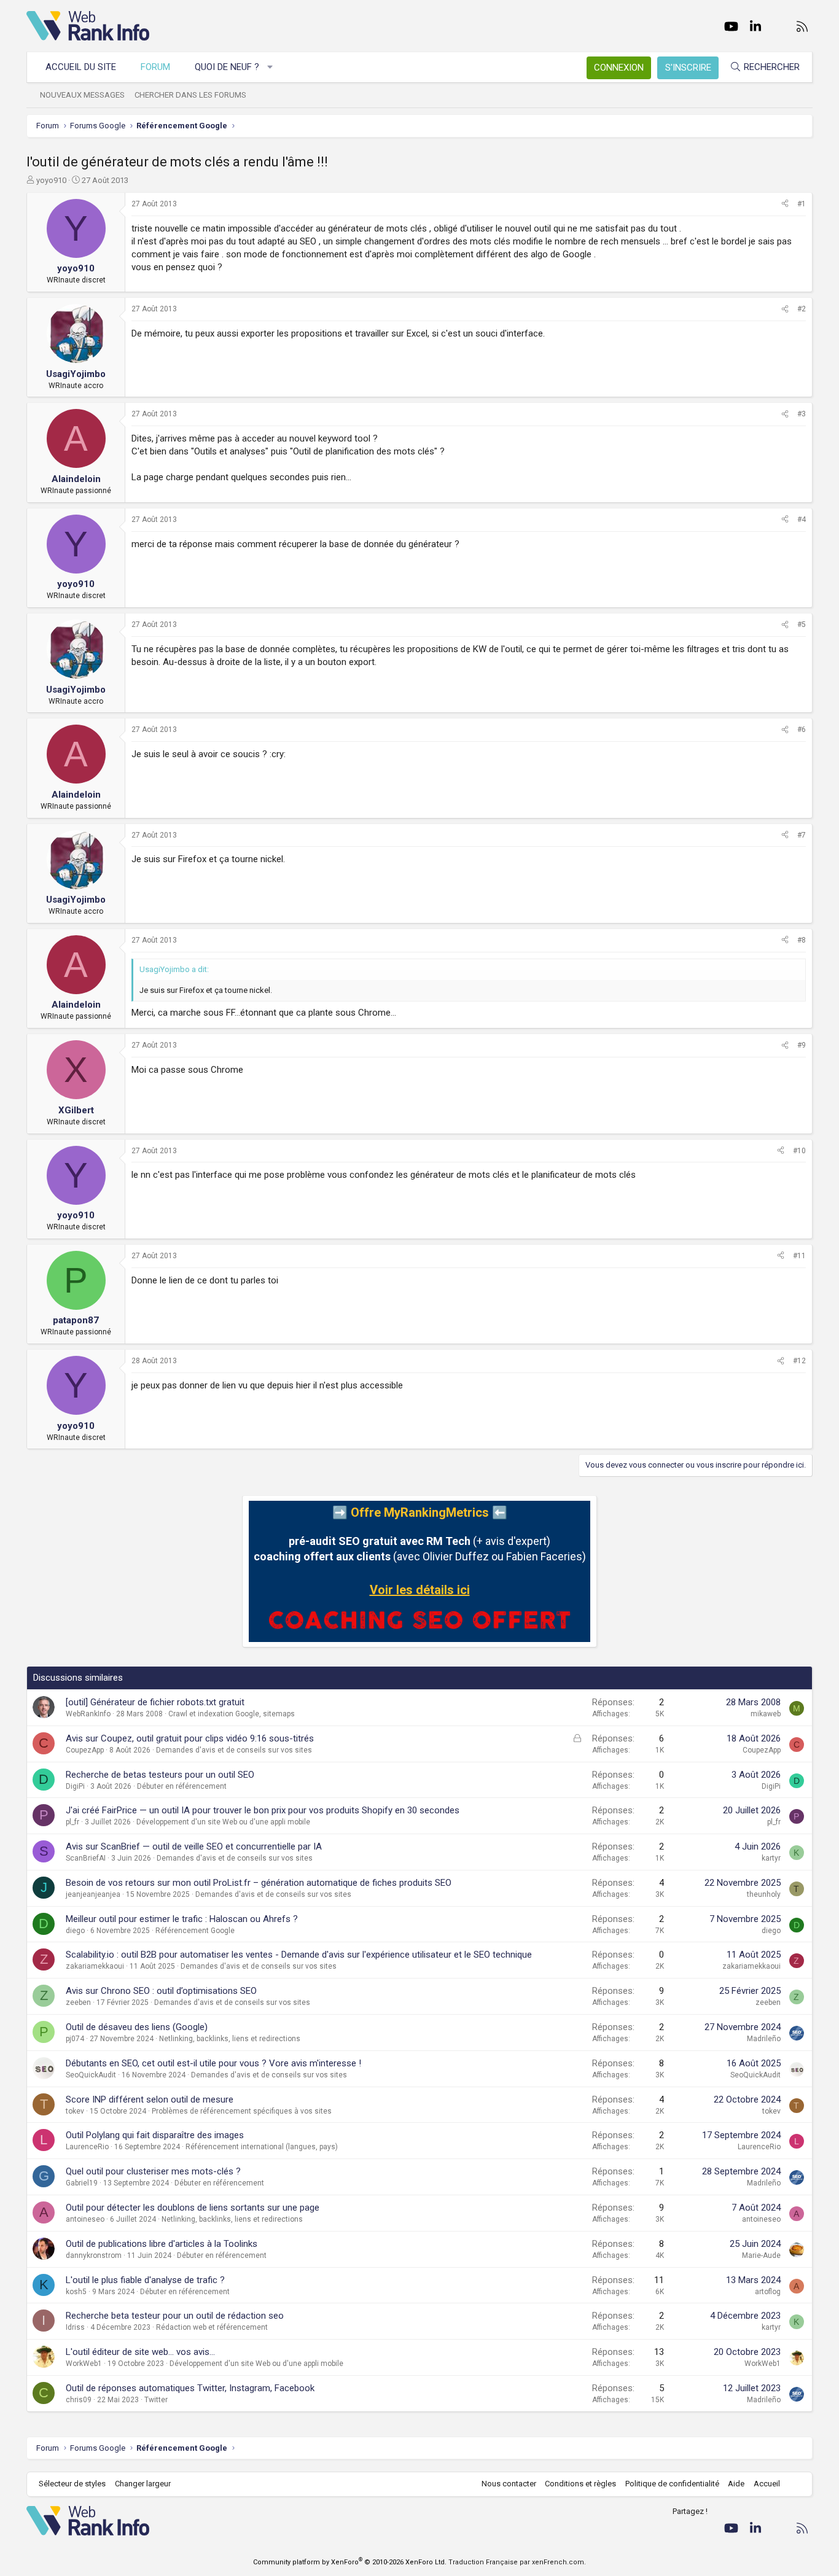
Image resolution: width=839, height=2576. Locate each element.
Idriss (75, 2327)
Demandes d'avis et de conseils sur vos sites (234, 1750)
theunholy (764, 1894)
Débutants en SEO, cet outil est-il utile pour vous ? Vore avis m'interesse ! (213, 2063)
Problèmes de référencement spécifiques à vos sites (242, 2111)
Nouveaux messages (82, 95)
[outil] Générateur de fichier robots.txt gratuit (155, 1702)
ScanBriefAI (86, 1858)
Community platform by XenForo (350, 2562)
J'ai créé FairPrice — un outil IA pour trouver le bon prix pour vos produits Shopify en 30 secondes (263, 1810)
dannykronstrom (94, 2255)
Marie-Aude (761, 2255)
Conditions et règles (580, 2484)
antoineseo (85, 2219)
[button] (271, 67)
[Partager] (785, 204)
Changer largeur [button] (143, 2484)
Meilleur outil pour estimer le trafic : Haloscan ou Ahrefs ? (182, 1919)
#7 (802, 835)
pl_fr (72, 1822)
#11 (799, 1256)
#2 (802, 309)
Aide (736, 2484)
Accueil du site (81, 67)
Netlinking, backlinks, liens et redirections (230, 2039)
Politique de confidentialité (672, 2484)
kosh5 (76, 2292)
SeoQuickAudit (91, 2075)
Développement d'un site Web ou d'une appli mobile (223, 1822)
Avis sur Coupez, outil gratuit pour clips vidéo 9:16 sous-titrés (190, 1738)
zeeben (78, 2002)
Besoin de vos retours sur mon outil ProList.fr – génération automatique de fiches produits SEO (259, 1883)
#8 (802, 940)
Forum (155, 67)
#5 (802, 625)
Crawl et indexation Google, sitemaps (232, 1714)
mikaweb (766, 1714)
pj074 (75, 2039)
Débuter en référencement (182, 1786)
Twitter (156, 2400)
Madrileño (764, 2039)
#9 (802, 1045)
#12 (799, 1361)
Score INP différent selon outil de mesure (150, 2099)
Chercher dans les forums (190, 95)
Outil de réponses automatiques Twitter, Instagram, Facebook (190, 2388)
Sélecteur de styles (72, 2484)
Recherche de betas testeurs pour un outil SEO (160, 1775)
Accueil (767, 2484)
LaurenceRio (87, 2147)
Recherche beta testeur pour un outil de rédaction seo (175, 2316)
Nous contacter (509, 2484)
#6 (802, 730)
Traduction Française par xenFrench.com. (517, 2562)
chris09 (79, 2400)
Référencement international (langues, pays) (262, 2147)
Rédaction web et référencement (212, 2327)
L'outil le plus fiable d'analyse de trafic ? (145, 2280)
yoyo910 (51, 180)
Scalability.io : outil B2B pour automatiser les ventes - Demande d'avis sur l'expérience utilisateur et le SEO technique (299, 1955)
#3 (802, 414)
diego (75, 1931)
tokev (75, 2111)
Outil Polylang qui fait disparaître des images (155, 2135)
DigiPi (75, 1786)
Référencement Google (195, 1931)
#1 (802, 204)
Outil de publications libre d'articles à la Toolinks (162, 2244)
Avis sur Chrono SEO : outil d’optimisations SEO (161, 1991)
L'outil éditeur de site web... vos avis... (140, 2352)
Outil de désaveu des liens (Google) (137, 2027)
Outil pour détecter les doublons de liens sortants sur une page (193, 2208)
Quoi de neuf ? (227, 67)
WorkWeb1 (84, 2364)
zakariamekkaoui (95, 1966)
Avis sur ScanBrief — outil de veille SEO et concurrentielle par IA (194, 1846)
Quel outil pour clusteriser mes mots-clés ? (153, 2171)
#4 (802, 519)
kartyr (771, 1858)
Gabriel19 (82, 2183)
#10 (799, 1151)
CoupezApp (85, 1750)
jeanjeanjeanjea (93, 1894)
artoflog (768, 2292)
